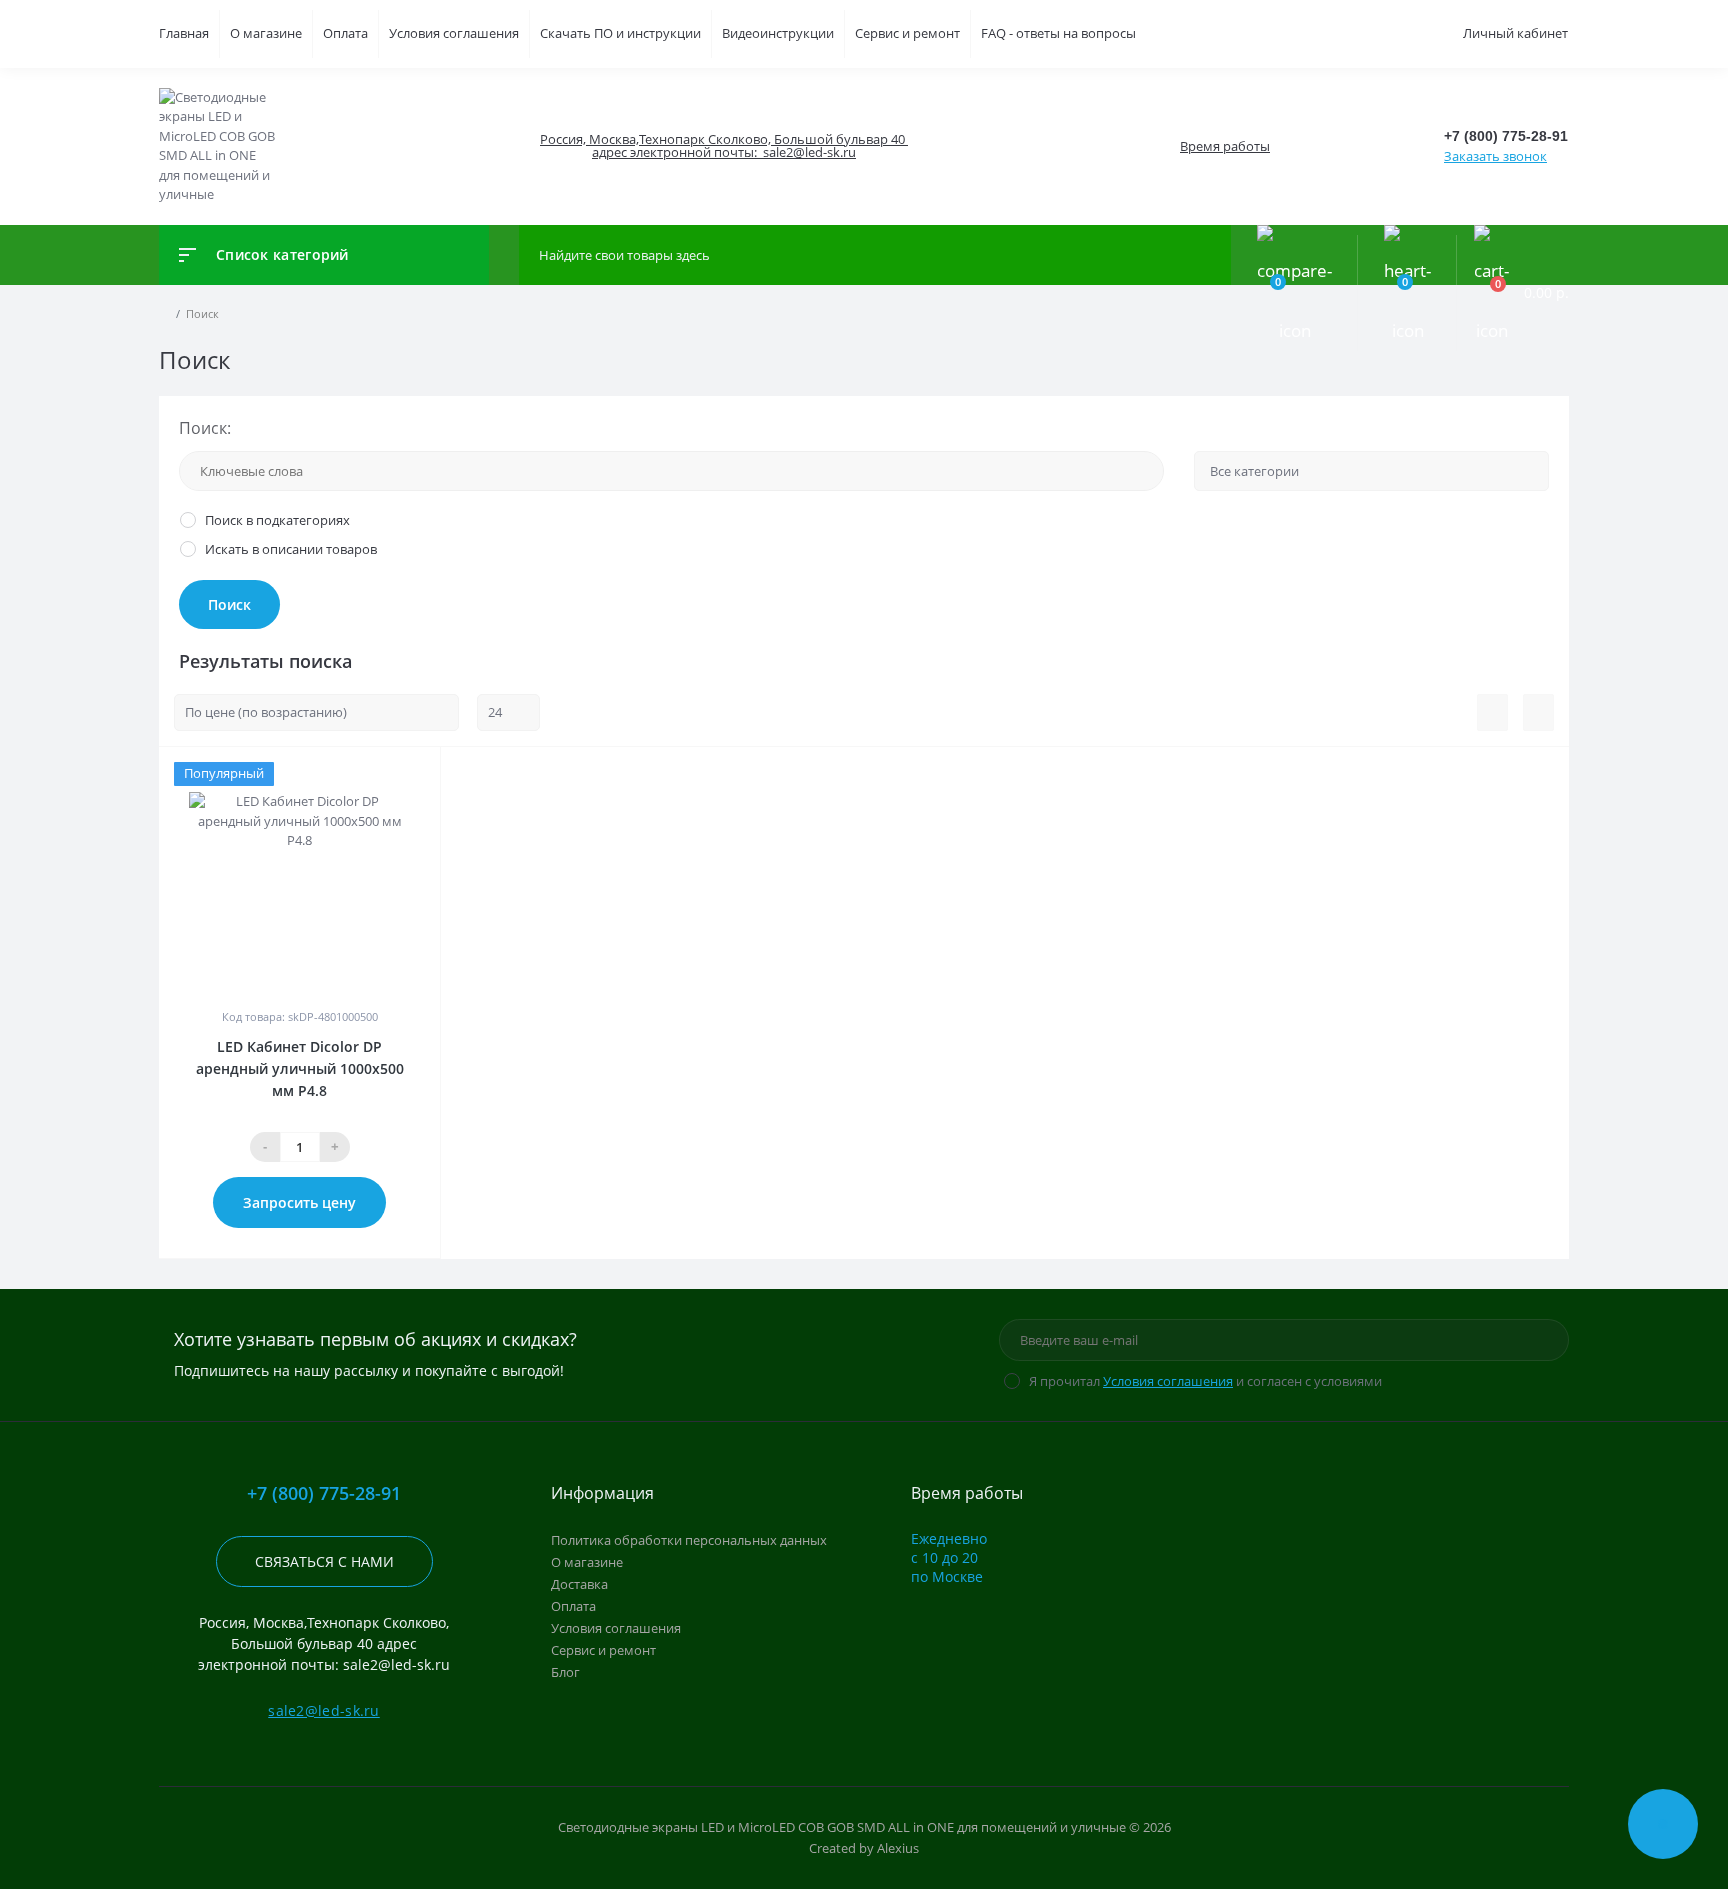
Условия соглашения (454, 33)
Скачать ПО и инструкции (620, 33)
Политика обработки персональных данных (689, 1540)
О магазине (266, 33)
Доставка (579, 1584)
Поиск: (205, 428)
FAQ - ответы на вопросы (1058, 33)
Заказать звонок (1495, 156)
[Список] (1492, 713)
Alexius (898, 1848)
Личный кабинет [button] (1515, 33)
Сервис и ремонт (907, 33)
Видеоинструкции (778, 33)
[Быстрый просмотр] (393, 773)
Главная (184, 33)
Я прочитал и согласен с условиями (1205, 1381)
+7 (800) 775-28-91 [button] (324, 1493)
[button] (723, 146)
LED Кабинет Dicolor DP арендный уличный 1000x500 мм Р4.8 (300, 1068)
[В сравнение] (417, 773)
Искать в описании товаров (291, 549)
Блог (565, 1672)
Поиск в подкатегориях (277, 520)
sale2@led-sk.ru (324, 1710)
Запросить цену (299, 1202)
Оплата (345, 33)
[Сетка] (1538, 713)
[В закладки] (437, 773)
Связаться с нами (324, 1561)
